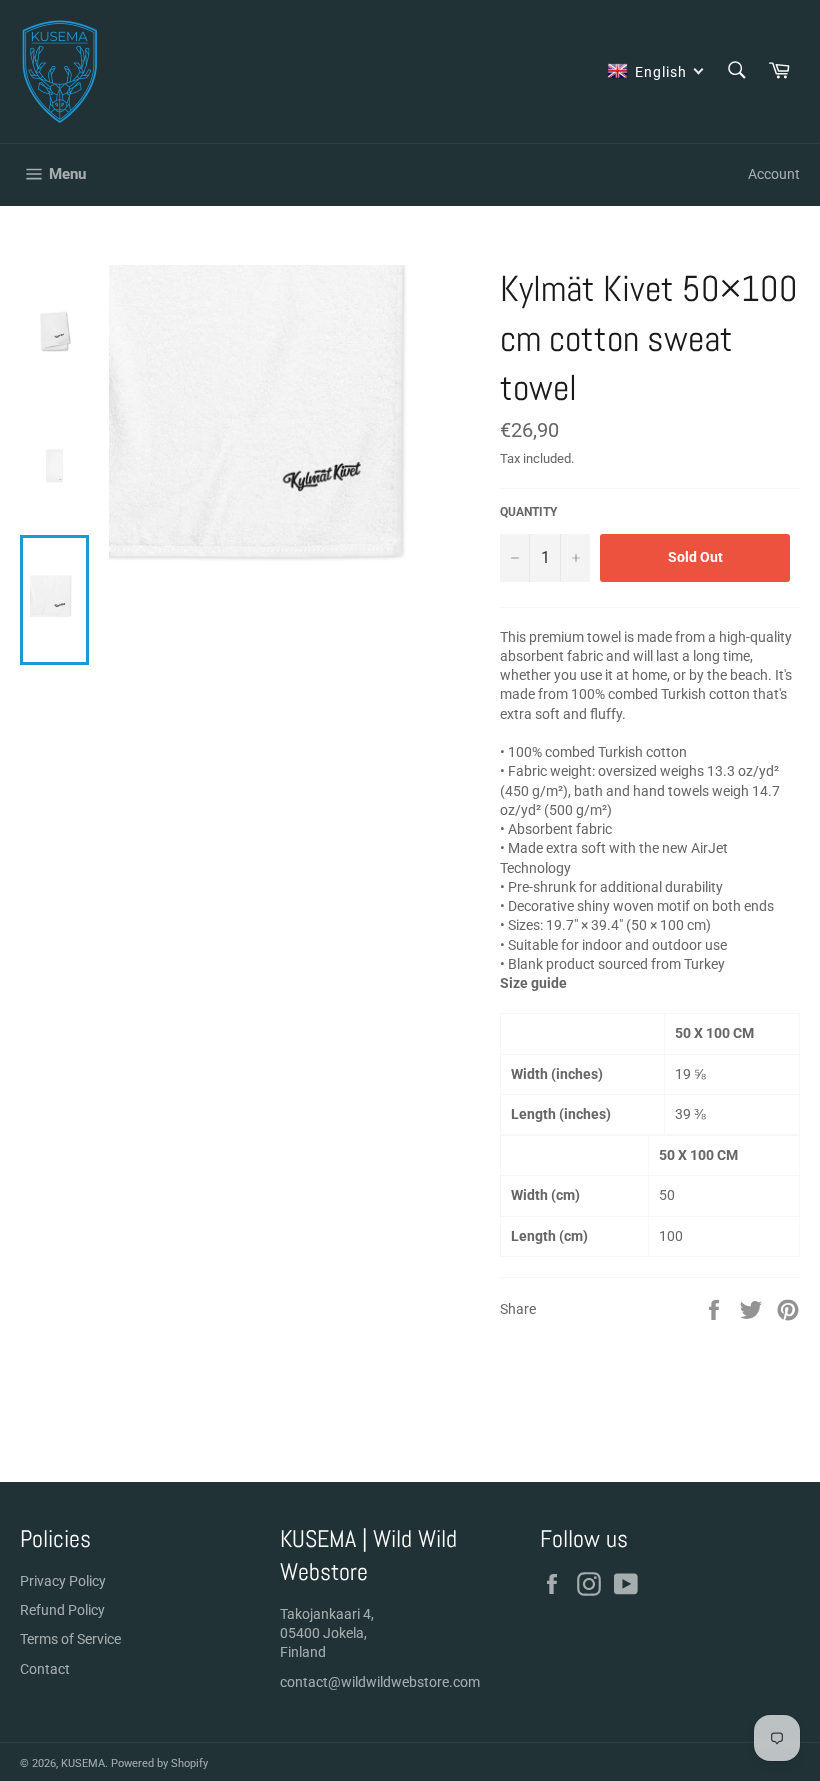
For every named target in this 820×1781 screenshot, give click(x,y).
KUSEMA (83, 1763)
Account (774, 174)
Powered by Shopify (159, 1763)
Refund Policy (62, 1610)
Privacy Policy (63, 1581)
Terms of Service (70, 1639)
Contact (45, 1669)
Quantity (528, 512)
